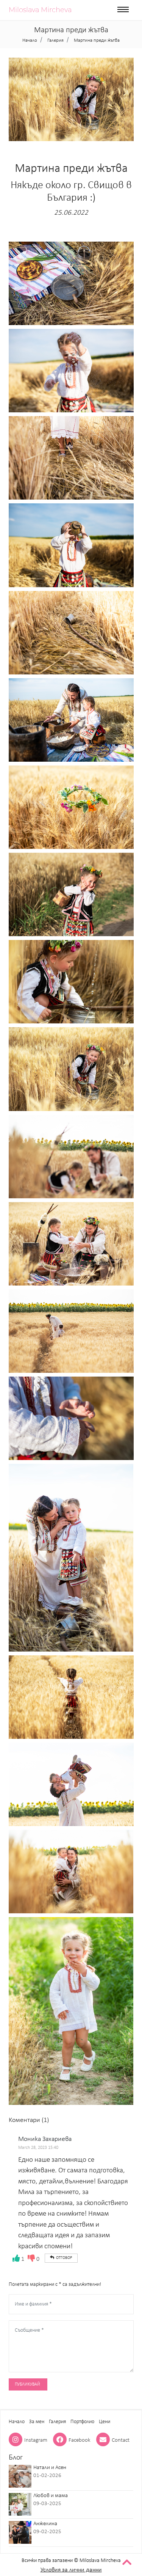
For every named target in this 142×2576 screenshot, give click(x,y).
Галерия (57, 2422)
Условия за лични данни (71, 2570)
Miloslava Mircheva (40, 10)
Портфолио (82, 2422)
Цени (105, 2422)
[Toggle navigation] (123, 10)
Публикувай (27, 2384)
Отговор (64, 2258)
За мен (37, 2422)
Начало (17, 2422)
